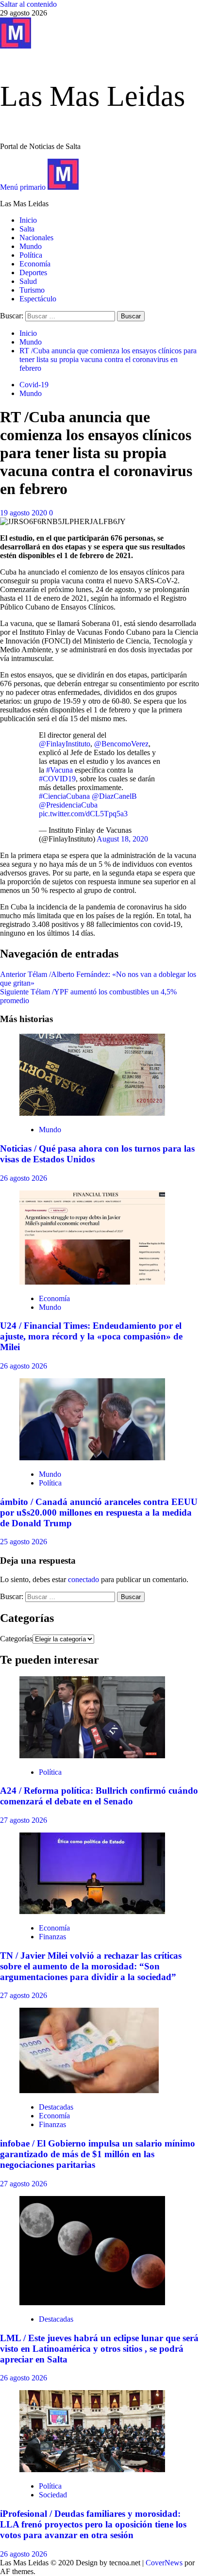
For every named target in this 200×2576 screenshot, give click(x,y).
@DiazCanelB (114, 796)
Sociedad (53, 2495)
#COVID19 (57, 779)
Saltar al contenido (28, 4)
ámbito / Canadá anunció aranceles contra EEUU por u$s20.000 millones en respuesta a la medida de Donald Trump (99, 1512)
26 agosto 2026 (24, 1178)
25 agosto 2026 (24, 1542)
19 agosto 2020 (25, 513)
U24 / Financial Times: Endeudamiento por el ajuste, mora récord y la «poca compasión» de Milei (91, 1336)
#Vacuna (59, 770)
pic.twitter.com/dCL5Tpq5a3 (83, 814)
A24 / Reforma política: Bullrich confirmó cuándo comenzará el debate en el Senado (99, 1796)
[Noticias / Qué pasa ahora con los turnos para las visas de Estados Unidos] (92, 1113)
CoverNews (164, 2563)
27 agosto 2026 (24, 1820)
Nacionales (36, 238)
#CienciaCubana (64, 796)
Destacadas (56, 2107)
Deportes (33, 272)
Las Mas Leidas (92, 96)
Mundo (31, 246)
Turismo (32, 290)
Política (31, 255)
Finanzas (52, 1937)
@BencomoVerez (121, 744)
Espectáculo (38, 299)
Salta (27, 229)
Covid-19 (34, 385)
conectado (83, 1579)
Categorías (16, 1639)
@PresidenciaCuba (68, 805)
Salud (28, 281)
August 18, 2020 (122, 839)
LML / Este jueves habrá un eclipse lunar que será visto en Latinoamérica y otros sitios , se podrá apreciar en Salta (99, 2349)
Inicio (28, 220)
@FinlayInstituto (65, 744)
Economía (35, 264)
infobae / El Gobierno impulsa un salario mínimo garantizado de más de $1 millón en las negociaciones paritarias (98, 2154)
